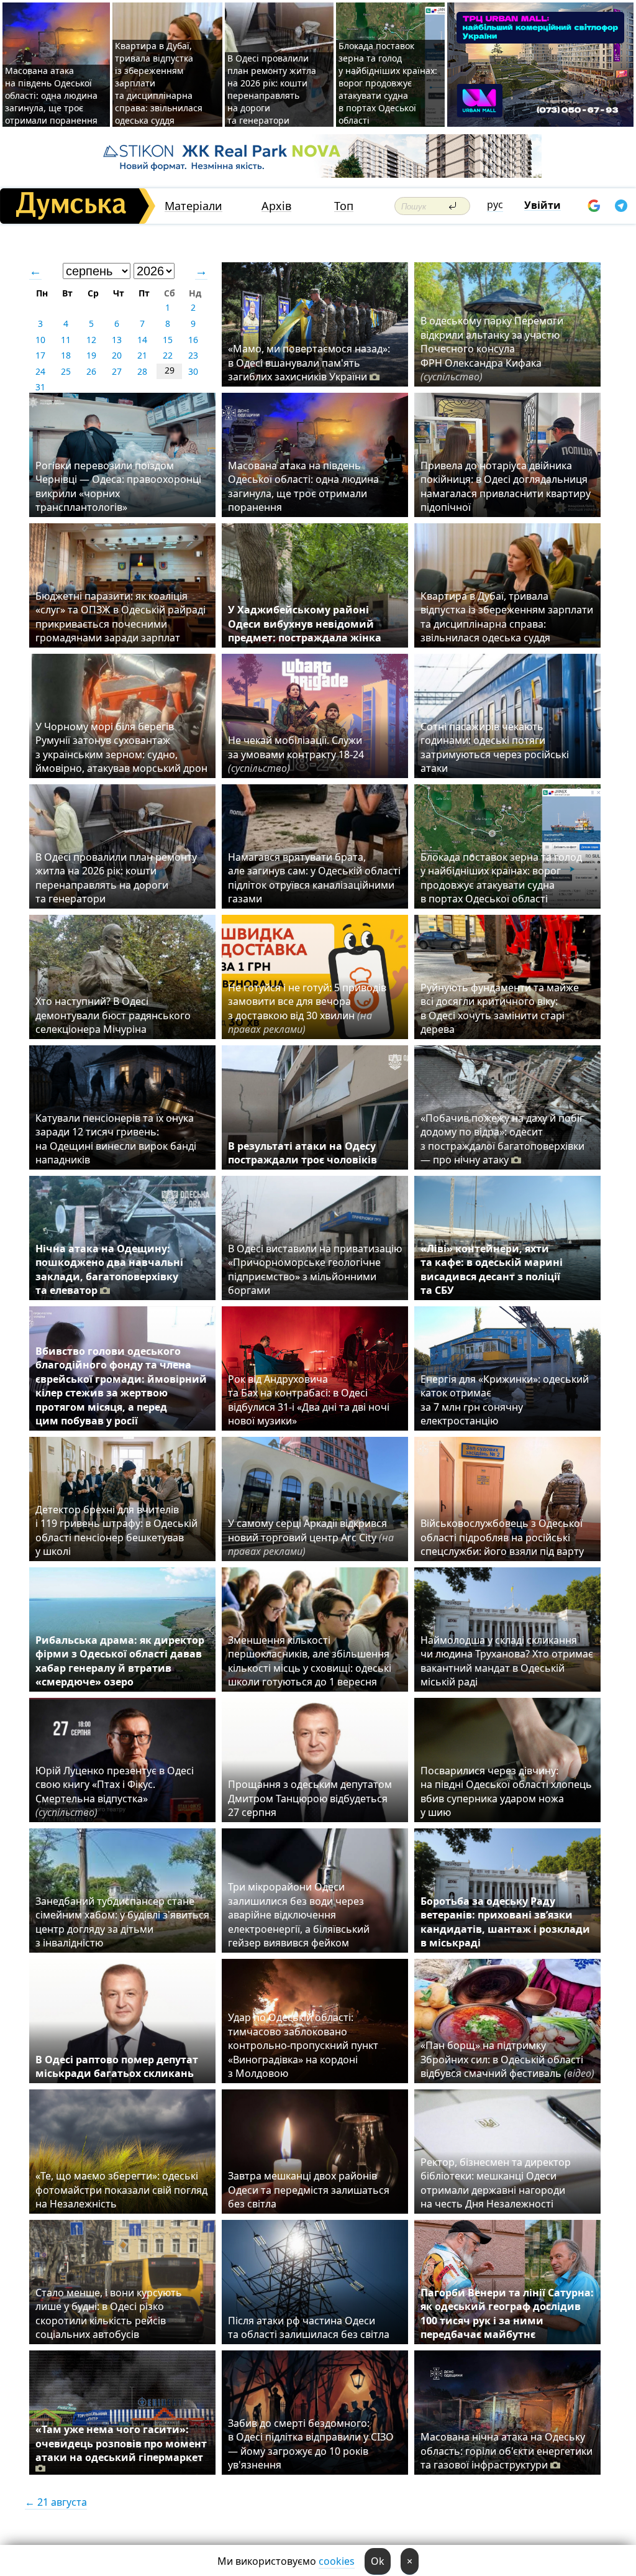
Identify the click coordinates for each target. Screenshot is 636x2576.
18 (66, 355)
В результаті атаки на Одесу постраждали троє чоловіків (302, 1153)
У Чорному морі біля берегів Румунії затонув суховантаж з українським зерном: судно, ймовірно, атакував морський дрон (121, 747)
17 (40, 355)
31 (40, 387)
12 (91, 340)
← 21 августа (56, 2502)
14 (142, 340)
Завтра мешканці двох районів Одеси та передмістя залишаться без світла (309, 2190)
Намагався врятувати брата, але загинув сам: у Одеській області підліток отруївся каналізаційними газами (314, 878)
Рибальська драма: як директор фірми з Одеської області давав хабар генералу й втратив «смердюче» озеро (120, 1661)
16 (193, 340)
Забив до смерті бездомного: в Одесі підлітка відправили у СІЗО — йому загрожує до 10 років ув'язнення (311, 2444)
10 (40, 340)
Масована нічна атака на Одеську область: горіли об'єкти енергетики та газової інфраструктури (507, 2451)
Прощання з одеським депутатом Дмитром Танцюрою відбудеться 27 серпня (310, 1798)
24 (40, 371)
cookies (337, 2561)
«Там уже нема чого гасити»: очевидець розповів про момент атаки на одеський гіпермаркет (121, 2443)
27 (117, 371)
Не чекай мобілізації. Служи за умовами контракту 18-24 (296, 754)
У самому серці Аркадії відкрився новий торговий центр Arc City (311, 1537)
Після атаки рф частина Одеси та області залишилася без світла (309, 2327)
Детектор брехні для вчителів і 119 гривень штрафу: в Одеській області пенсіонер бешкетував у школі (116, 1530)
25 (66, 371)
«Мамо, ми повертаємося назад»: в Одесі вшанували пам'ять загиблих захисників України (309, 363)
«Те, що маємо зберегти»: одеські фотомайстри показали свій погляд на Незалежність (121, 2190)
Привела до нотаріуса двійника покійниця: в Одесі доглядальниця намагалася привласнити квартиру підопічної (506, 486)
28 (142, 371)
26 (91, 371)
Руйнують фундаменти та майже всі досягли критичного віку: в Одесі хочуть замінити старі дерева (500, 1008)
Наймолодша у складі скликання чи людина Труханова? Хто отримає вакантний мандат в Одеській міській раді (507, 1661)
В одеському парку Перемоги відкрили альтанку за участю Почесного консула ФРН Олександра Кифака (492, 349)
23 (193, 355)
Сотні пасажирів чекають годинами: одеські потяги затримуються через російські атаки (495, 747)
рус (495, 204)
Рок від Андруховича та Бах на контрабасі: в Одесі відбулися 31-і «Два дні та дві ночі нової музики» (309, 1400)
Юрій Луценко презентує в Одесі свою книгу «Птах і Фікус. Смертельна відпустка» (115, 1791)
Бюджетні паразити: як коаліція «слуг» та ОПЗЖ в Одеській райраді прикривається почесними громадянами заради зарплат (120, 617)
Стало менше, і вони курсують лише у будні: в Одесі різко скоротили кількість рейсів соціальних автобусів (109, 2313)
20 (117, 355)
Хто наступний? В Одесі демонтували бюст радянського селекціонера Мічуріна (113, 1015)
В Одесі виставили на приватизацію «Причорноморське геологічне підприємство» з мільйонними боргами (315, 1269)
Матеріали (193, 206)
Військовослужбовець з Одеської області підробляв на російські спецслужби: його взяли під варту (502, 1537)
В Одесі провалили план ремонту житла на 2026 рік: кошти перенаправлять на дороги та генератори (272, 89)
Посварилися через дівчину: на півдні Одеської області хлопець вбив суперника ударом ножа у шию (506, 1791)
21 (142, 355)
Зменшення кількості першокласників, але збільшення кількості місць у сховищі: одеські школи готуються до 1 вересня (310, 1661)
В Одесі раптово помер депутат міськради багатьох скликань (117, 2066)
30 (193, 371)
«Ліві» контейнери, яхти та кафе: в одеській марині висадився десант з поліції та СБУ (492, 1269)
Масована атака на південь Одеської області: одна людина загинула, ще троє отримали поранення (51, 95)
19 (91, 355)
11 (66, 340)
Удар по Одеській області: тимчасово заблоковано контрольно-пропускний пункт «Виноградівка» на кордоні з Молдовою (303, 2045)
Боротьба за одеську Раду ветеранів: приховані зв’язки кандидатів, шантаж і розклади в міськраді (505, 1922)
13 (117, 340)
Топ (344, 206)
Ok (378, 2561)
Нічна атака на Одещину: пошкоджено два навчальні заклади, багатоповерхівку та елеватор (109, 1269)
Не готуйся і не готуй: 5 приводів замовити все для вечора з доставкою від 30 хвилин (307, 1008)
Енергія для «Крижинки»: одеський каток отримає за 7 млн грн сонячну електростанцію (505, 1400)
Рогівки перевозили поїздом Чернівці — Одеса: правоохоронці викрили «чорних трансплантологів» (118, 486)
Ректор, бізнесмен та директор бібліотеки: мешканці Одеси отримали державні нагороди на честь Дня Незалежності (496, 2183)
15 (168, 340)
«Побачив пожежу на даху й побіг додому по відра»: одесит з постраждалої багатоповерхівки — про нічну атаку (502, 1139)
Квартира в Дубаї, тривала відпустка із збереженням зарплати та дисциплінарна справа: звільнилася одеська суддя (507, 617)
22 (168, 355)
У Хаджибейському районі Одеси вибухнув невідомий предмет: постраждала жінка (305, 624)
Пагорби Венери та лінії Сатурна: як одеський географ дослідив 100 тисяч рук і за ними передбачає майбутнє (507, 2313)
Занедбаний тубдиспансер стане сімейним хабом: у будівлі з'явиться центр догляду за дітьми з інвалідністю (122, 1922)
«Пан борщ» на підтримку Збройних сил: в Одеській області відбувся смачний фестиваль (507, 2059)
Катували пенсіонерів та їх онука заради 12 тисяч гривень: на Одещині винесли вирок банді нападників (116, 1139)
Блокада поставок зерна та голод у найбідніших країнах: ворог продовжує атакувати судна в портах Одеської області (388, 83)
